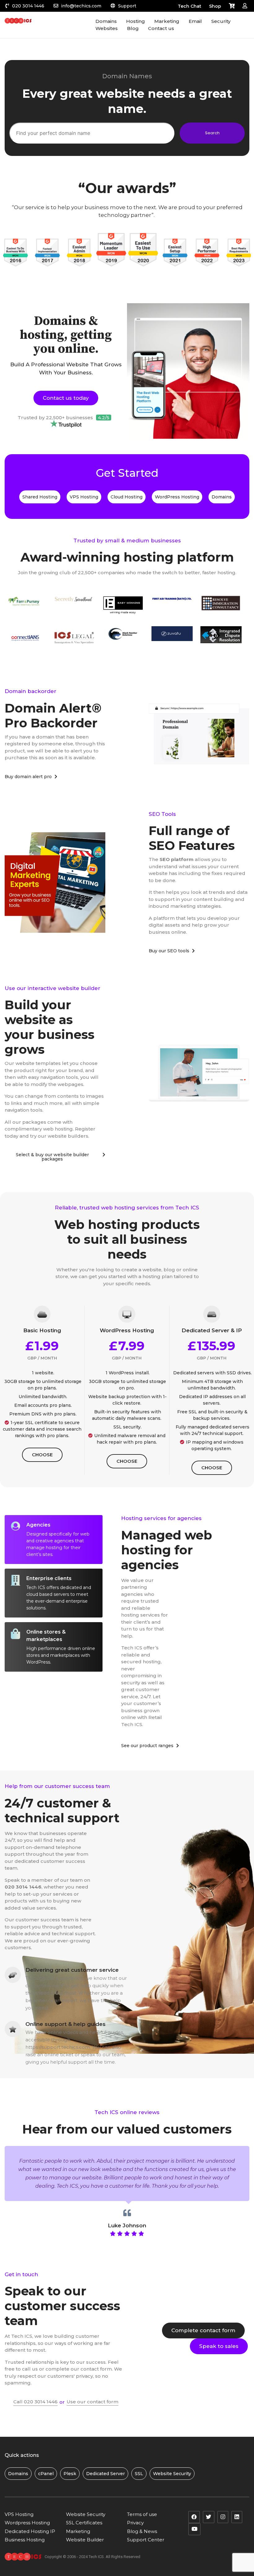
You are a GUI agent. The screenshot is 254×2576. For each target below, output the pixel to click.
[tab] (54, 1540)
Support (127, 6)
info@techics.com (81, 6)
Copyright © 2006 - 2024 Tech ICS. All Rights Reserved (92, 2557)
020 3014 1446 (28, 6)
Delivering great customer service (72, 1970)
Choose (42, 1455)
